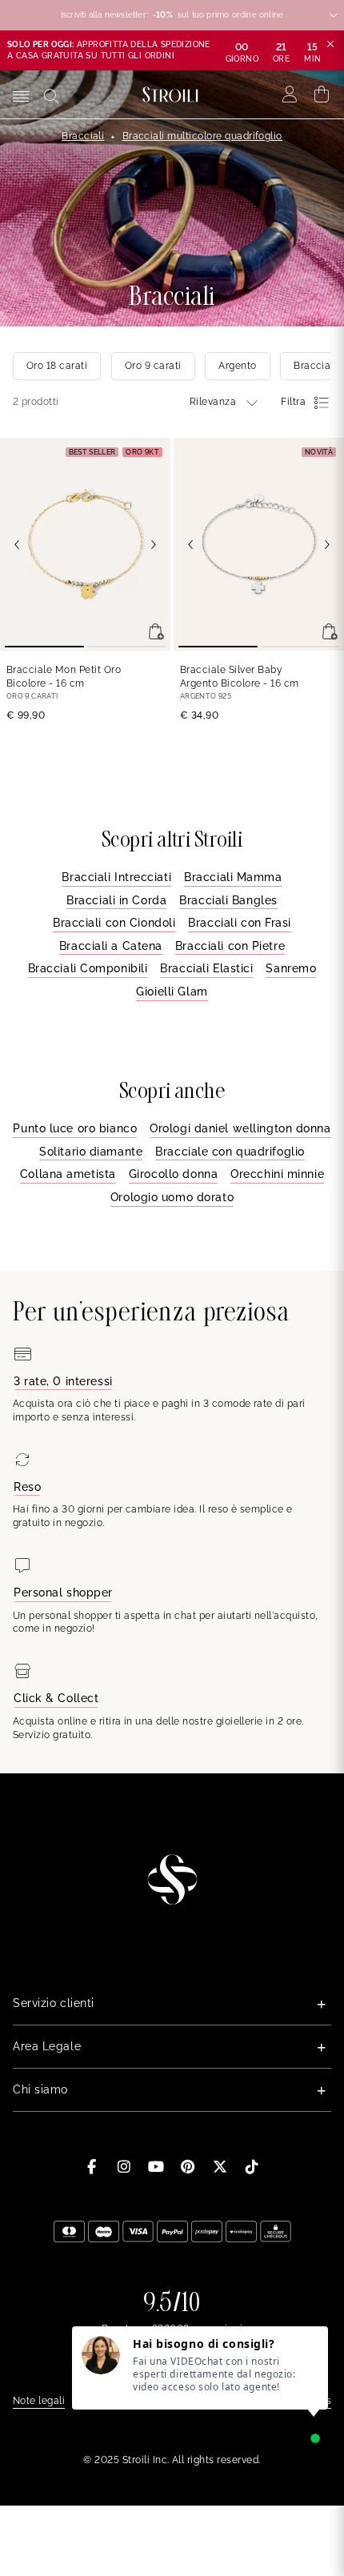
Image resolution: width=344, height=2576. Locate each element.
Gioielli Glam (172, 992)
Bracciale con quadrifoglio (230, 1152)
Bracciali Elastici (206, 968)
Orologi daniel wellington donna (240, 1128)
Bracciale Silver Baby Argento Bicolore (240, 677)
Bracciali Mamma (233, 877)
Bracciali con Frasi (240, 923)
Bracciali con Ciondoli (114, 923)
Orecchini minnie (277, 1174)
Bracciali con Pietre (230, 946)
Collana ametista (68, 1174)
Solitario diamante (91, 1152)
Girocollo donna (173, 1174)
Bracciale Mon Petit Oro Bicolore (64, 677)
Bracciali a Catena (111, 946)
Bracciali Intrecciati (116, 877)
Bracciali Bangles (228, 900)
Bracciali (83, 136)
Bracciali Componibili (88, 968)
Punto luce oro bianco (75, 1128)
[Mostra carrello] (322, 94)
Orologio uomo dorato (172, 1197)
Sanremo (291, 968)
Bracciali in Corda (116, 900)
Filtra (293, 402)
